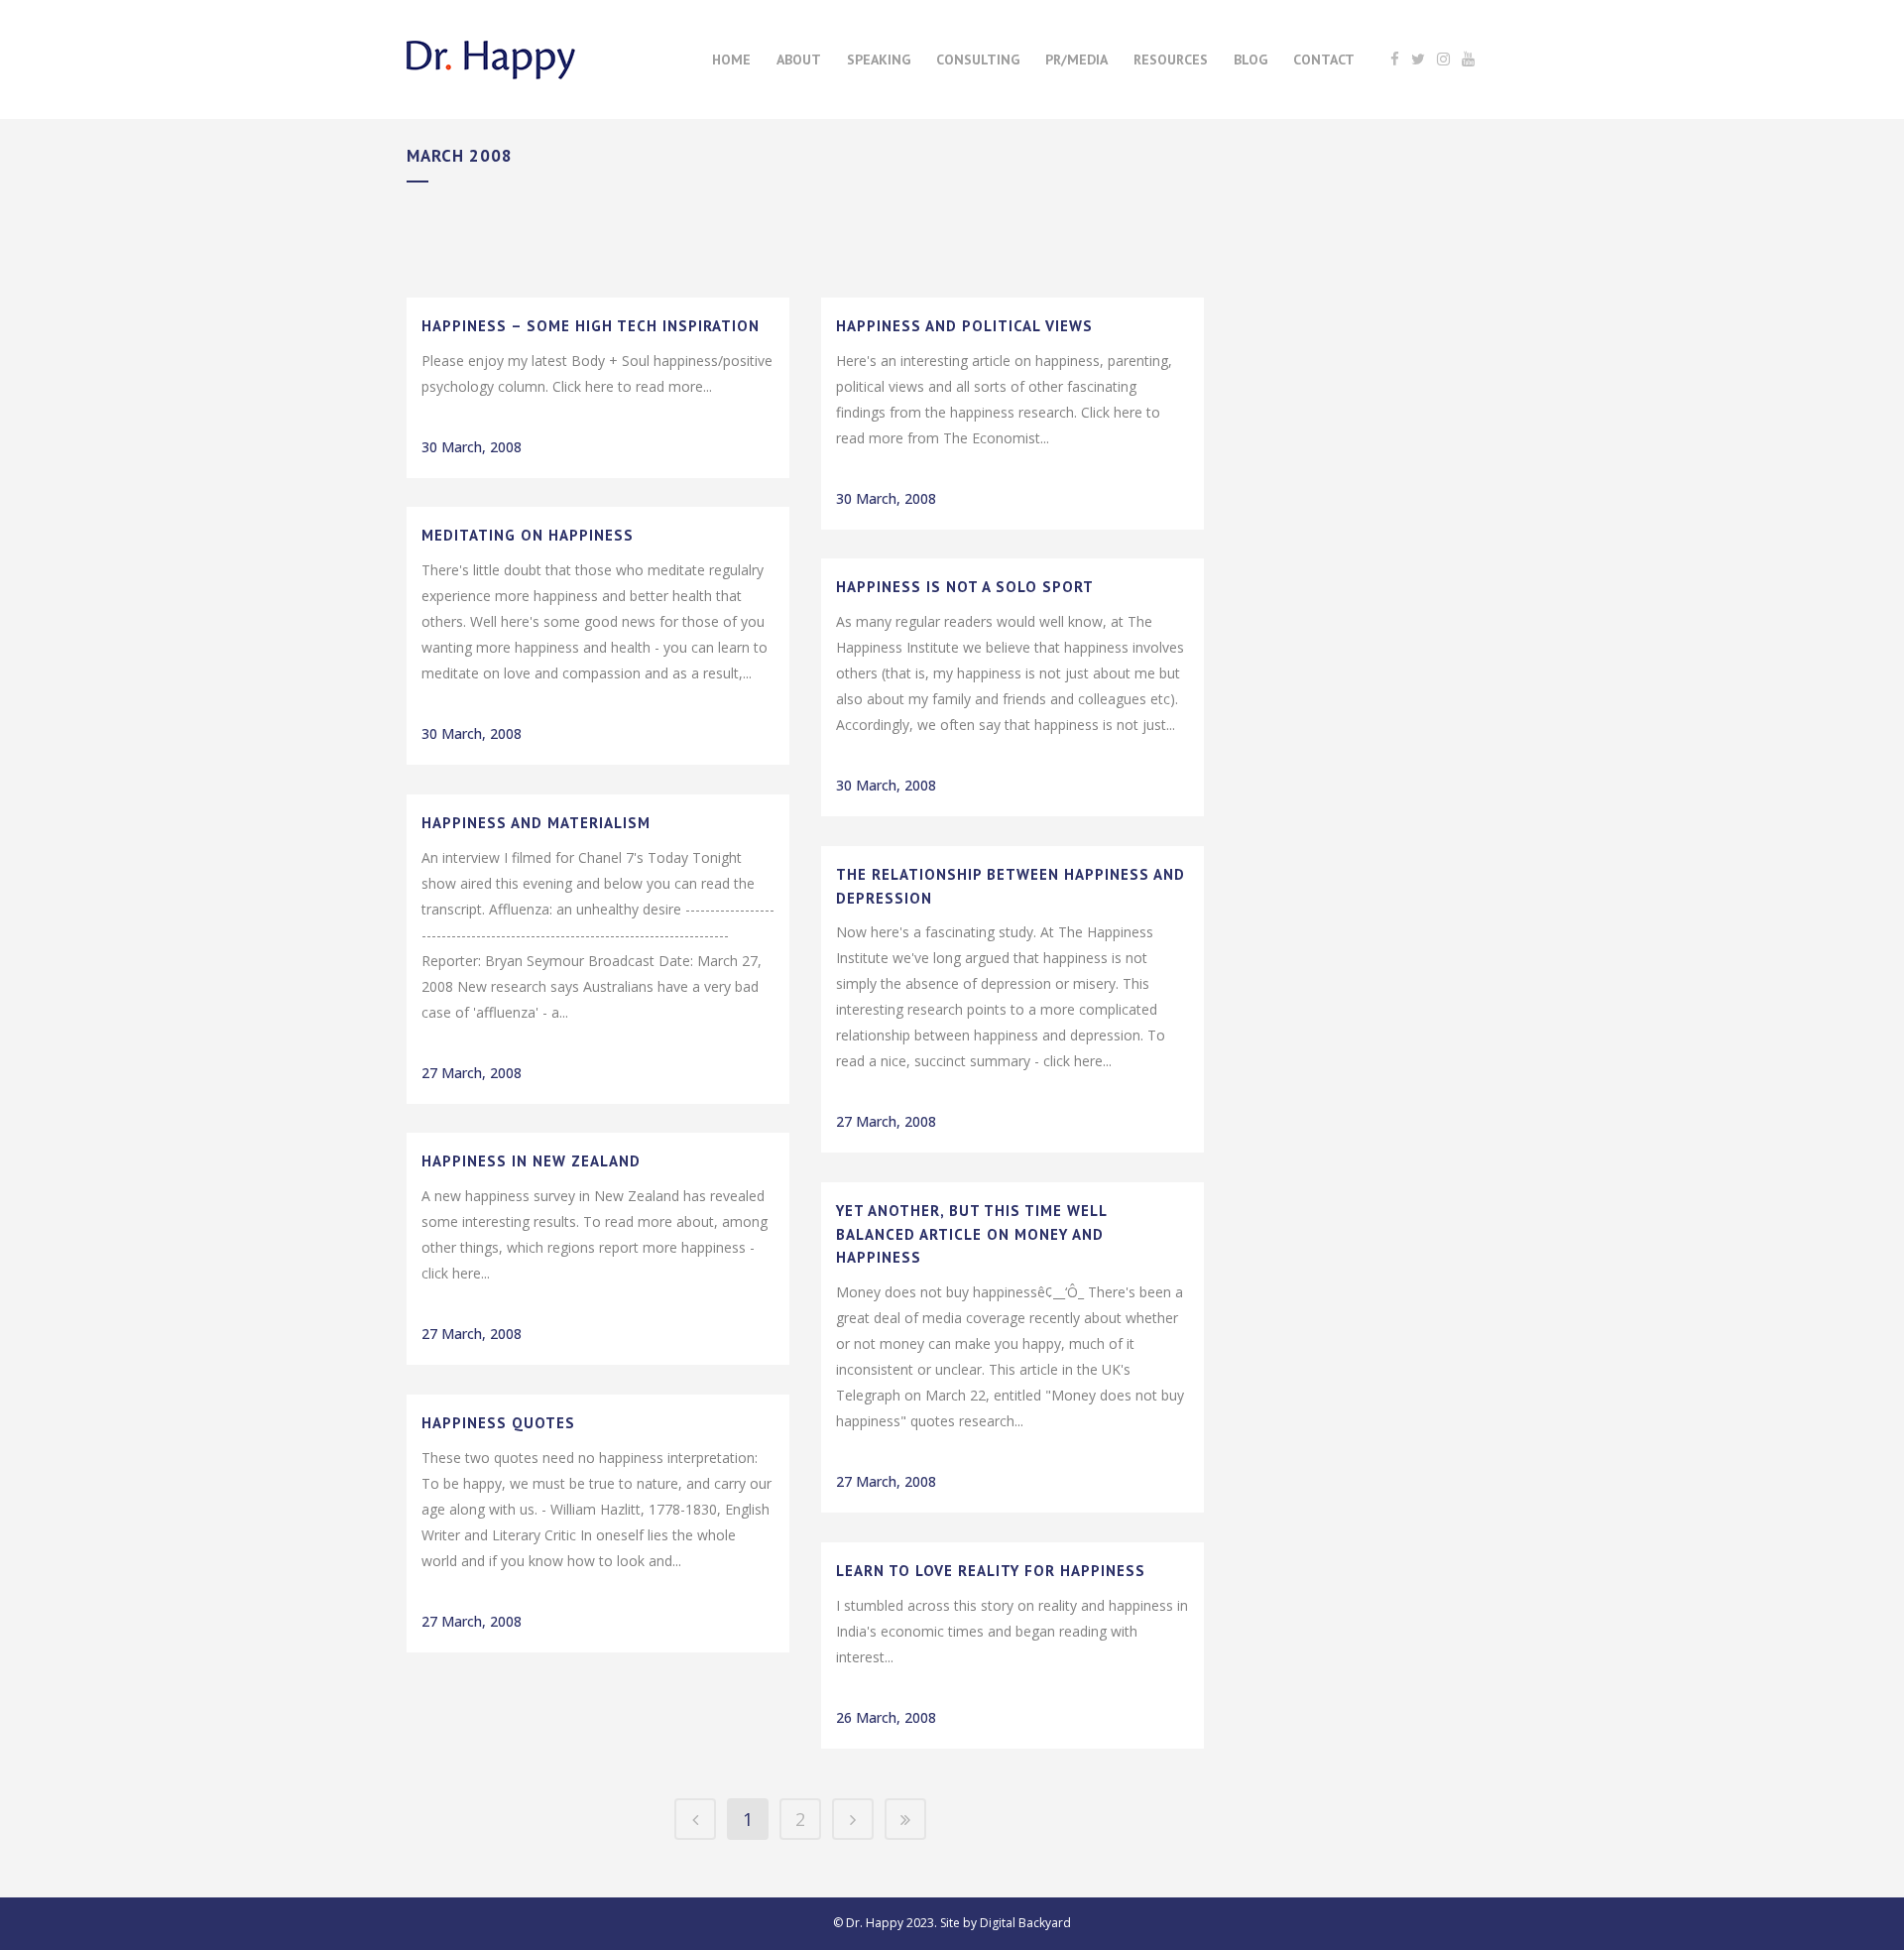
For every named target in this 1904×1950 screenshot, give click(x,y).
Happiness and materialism (536, 823)
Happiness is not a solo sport (965, 587)
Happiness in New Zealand (531, 1161)
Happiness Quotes (498, 1423)
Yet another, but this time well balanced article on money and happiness (971, 1234)
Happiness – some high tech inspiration (591, 326)
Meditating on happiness (528, 535)
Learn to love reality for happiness (991, 1571)
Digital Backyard (1025, 1923)
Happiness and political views (964, 326)
